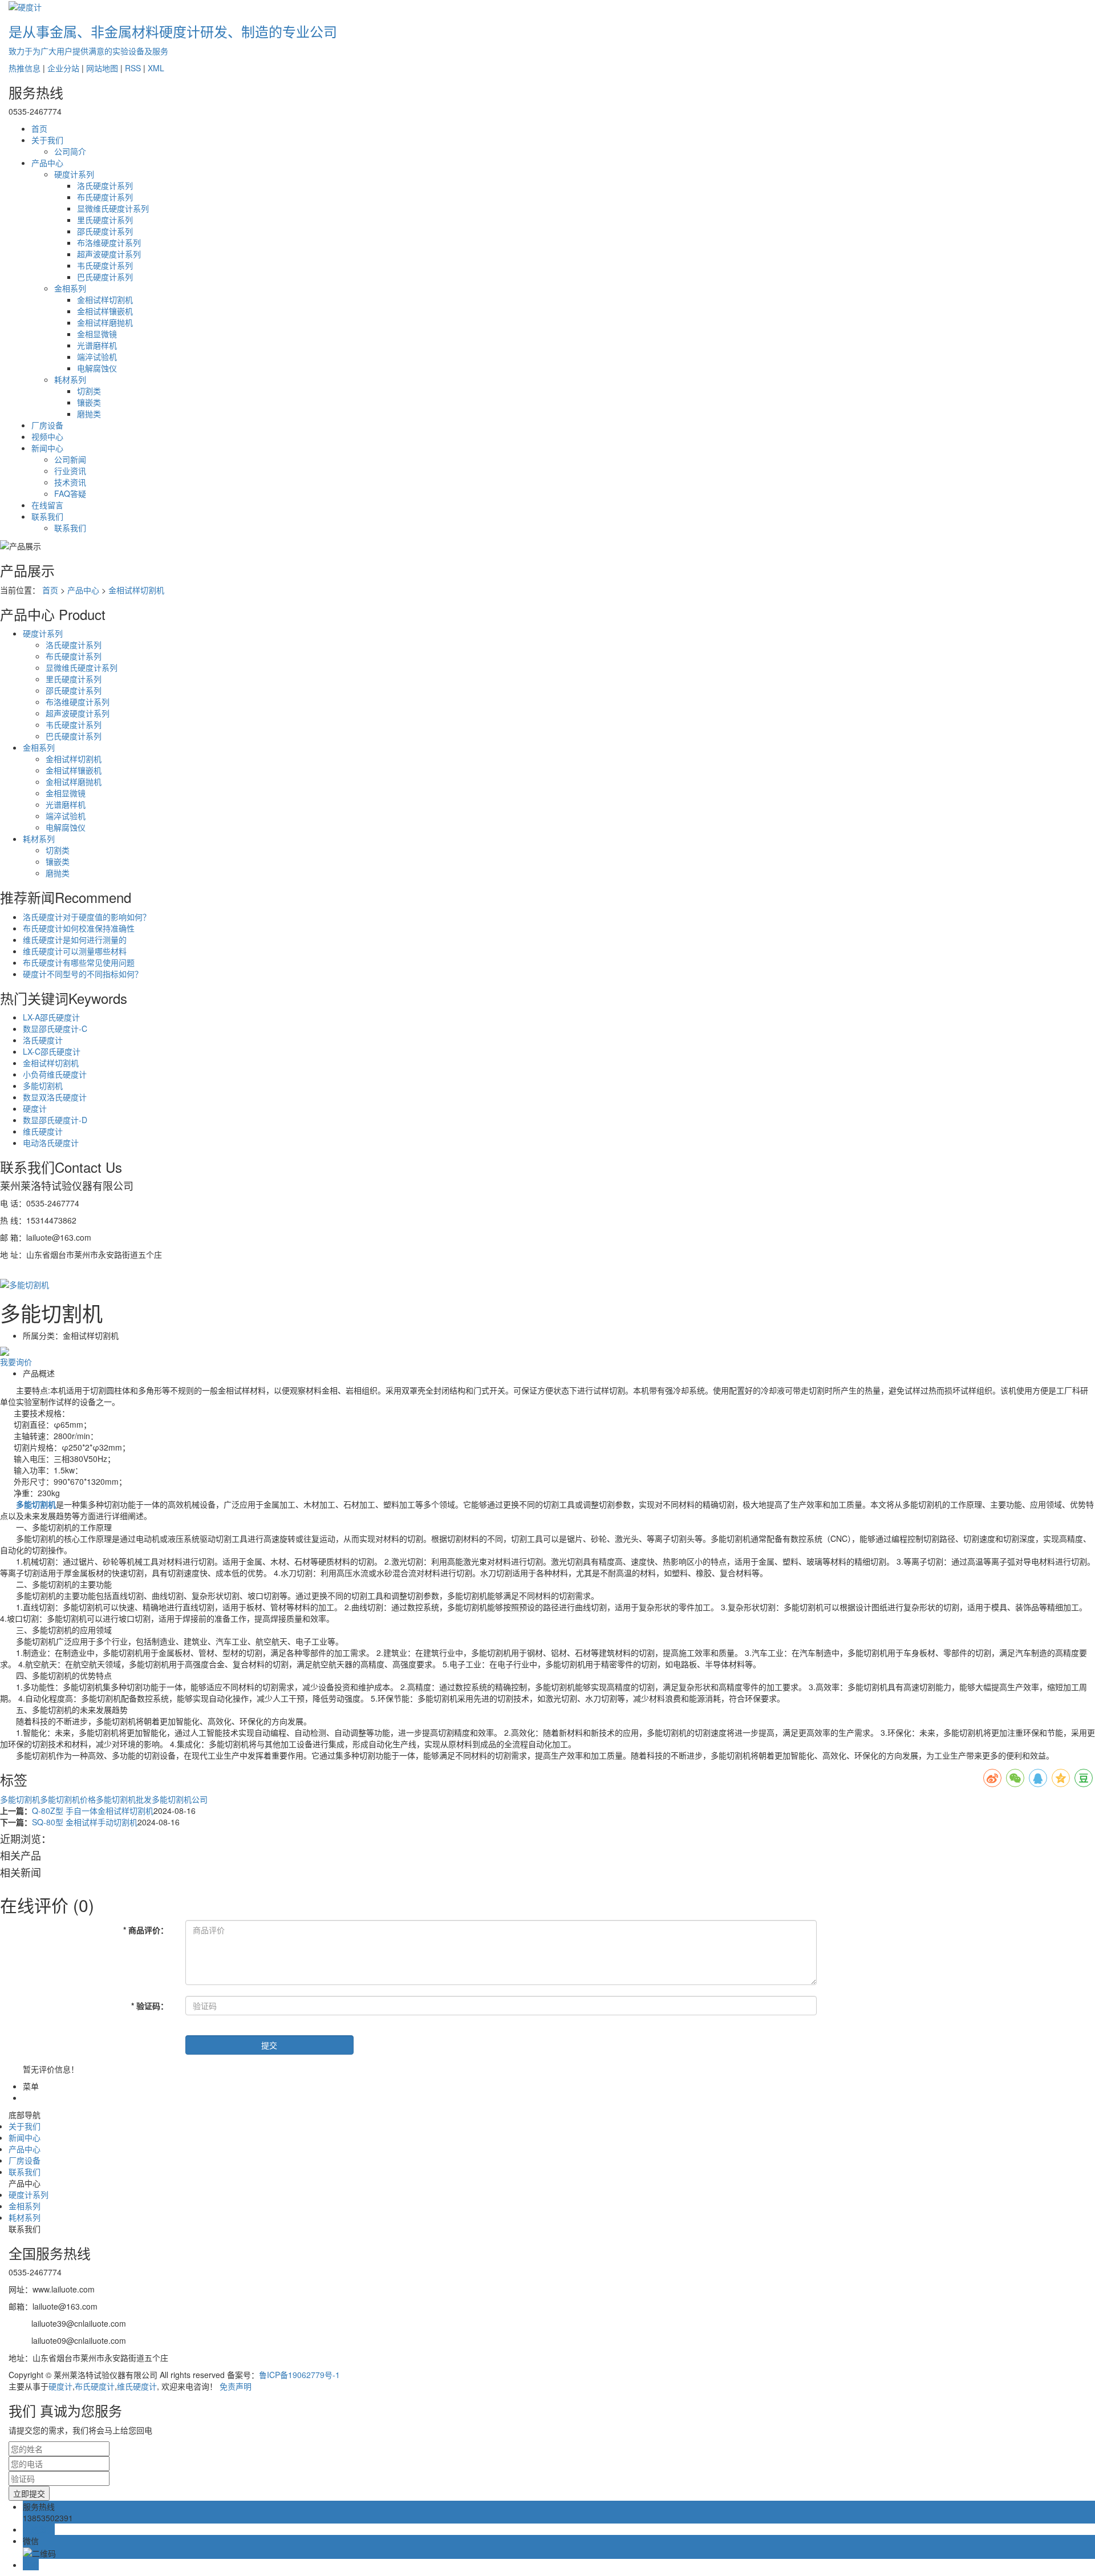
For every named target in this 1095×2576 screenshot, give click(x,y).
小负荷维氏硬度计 (55, 1074)
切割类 (89, 391)
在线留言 (47, 505)
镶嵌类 (89, 402)
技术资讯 (70, 482)
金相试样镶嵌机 (105, 311)
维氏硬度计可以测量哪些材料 (75, 951)
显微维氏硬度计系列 (113, 208)
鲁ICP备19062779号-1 (299, 2375)
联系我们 (47, 516)
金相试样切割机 (105, 299)
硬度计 (35, 1108)
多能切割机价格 (68, 1799)
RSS (133, 68)
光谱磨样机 (97, 345)
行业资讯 (70, 471)
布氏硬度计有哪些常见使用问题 (79, 962)
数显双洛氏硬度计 (55, 1097)
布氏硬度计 (95, 2386)
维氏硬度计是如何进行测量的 (75, 939)
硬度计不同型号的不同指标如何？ (83, 974)
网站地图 (102, 68)
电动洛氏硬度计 (51, 1143)
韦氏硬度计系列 (105, 265)
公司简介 (70, 151)
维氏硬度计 (43, 1131)
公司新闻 (70, 459)
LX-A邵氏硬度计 (51, 1017)
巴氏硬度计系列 (105, 277)
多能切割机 (43, 1086)
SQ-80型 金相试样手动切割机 (85, 1822)
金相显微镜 (97, 334)
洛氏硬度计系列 (105, 185)
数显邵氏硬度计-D (55, 1120)
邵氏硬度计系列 (105, 231)
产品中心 (47, 163)
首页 (39, 128)
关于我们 (47, 140)
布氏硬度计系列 (105, 197)
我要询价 (16, 1362)
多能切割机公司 (180, 1799)
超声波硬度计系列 (109, 254)
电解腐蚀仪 (97, 368)
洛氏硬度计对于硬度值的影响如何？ (87, 917)
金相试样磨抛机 (105, 322)
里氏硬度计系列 (105, 220)
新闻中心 (47, 448)
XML (156, 68)
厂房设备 (47, 425)
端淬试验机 (97, 357)
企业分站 (63, 68)
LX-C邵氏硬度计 (52, 1051)
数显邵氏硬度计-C (55, 1028)
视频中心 (47, 436)
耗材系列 (70, 379)
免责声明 (236, 2386)
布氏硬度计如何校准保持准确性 (79, 928)
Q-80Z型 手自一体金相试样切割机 (93, 1811)
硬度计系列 (74, 174)
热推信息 (25, 68)
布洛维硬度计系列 (109, 242)
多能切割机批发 (124, 1799)
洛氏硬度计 (43, 1040)
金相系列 (70, 288)
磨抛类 (89, 414)
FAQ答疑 (70, 493)
